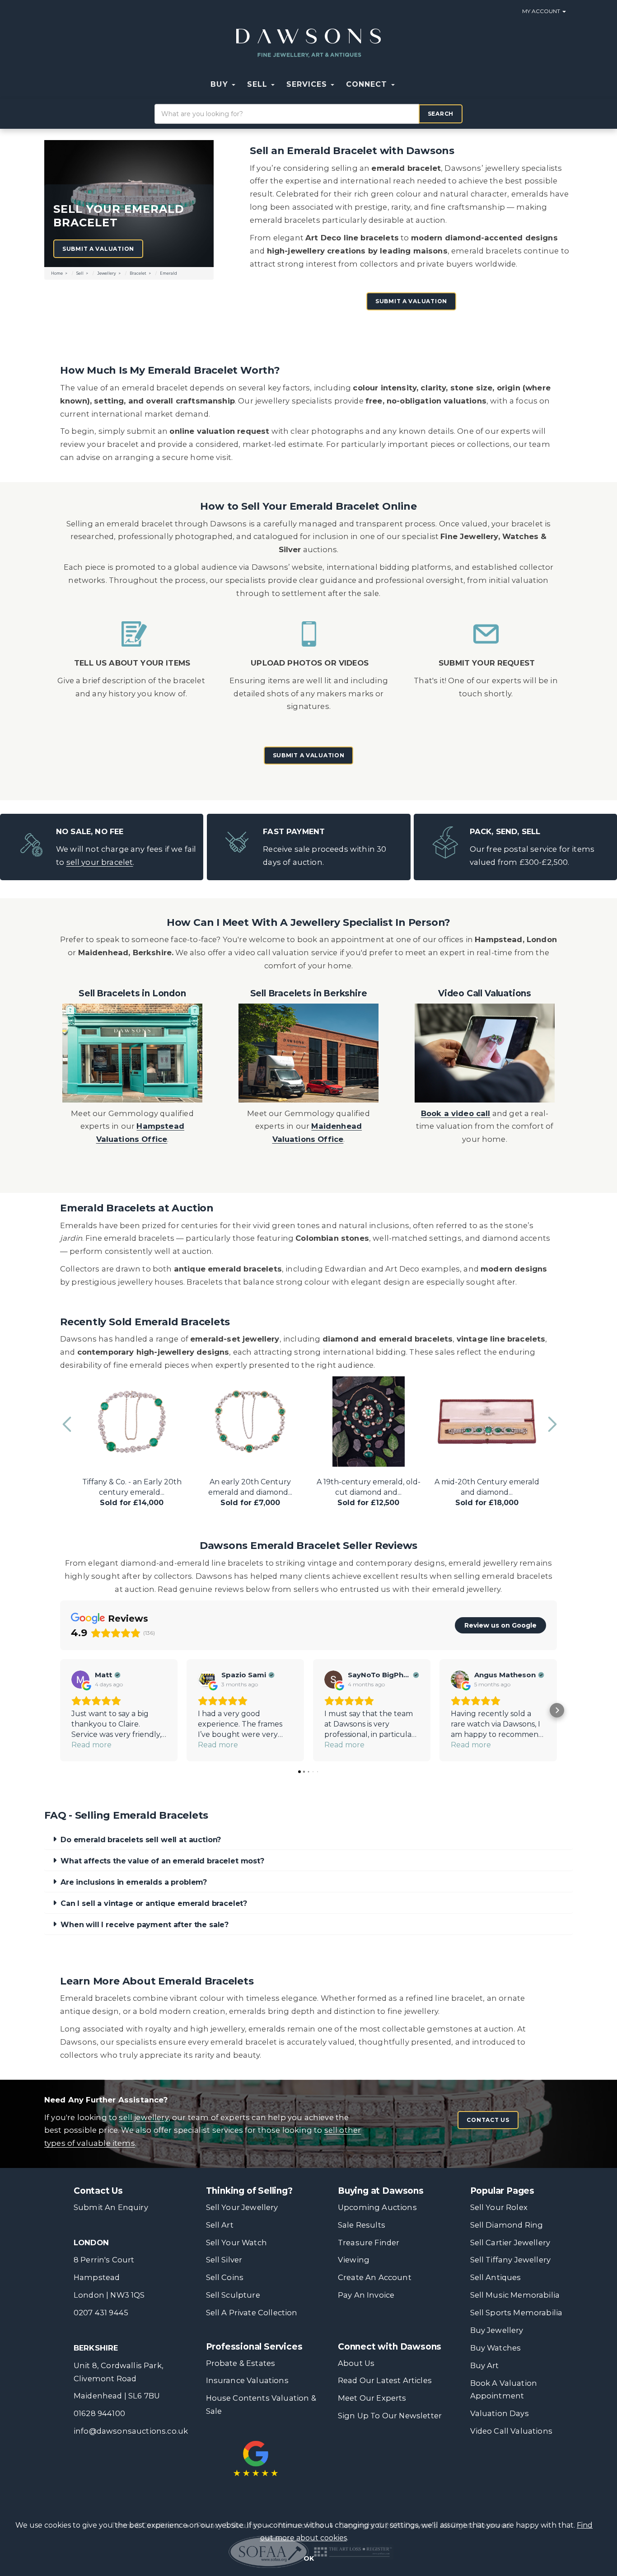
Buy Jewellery (497, 2330)
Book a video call (456, 1113)
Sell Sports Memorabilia (517, 2313)
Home (57, 273)
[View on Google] (80, 1680)
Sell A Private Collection (252, 2313)
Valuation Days (500, 2413)
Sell (80, 273)
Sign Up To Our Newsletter (390, 2416)
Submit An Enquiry (111, 2207)
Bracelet (138, 273)
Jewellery (107, 273)
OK (309, 2558)
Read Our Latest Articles (385, 2380)
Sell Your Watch (236, 2243)
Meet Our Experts (372, 2398)
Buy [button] (220, 84)
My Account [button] (542, 11)
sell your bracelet (100, 862)
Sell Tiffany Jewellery (511, 2260)
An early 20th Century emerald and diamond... (250, 1492)
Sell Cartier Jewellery (510, 2243)
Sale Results (362, 2225)
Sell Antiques (496, 2277)
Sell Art (220, 2225)
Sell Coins (225, 2277)
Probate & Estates (241, 2363)
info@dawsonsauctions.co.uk (131, 2431)
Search (441, 114)
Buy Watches (496, 2348)
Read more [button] (91, 1745)
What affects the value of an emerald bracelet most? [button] (162, 1861)
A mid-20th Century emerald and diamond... (487, 1492)
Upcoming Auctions (377, 2207)
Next (550, 1420)
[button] (407, 84)
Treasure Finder (369, 2243)
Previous (67, 1420)
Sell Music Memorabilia (515, 2295)
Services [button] (308, 84)
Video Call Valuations (511, 2431)
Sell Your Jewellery (242, 2207)
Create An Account (375, 2277)
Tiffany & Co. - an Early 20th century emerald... (132, 1492)
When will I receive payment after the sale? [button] (145, 1925)
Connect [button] (368, 84)
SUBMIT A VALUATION (411, 301)
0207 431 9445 (101, 2313)
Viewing (354, 2260)
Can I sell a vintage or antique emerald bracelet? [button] (154, 1903)
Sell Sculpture (233, 2295)
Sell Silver (224, 2260)
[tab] (308, 1840)
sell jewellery (143, 2117)
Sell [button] (259, 84)
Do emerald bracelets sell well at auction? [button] (141, 1840)
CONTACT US (488, 2120)
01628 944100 (99, 2413)
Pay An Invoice (366, 2295)
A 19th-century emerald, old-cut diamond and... (369, 1492)
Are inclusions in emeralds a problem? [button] (134, 1882)
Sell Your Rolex (499, 2207)
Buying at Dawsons (381, 2191)
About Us (356, 2363)
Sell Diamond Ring (507, 2225)
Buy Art (485, 2365)
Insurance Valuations (247, 2380)
